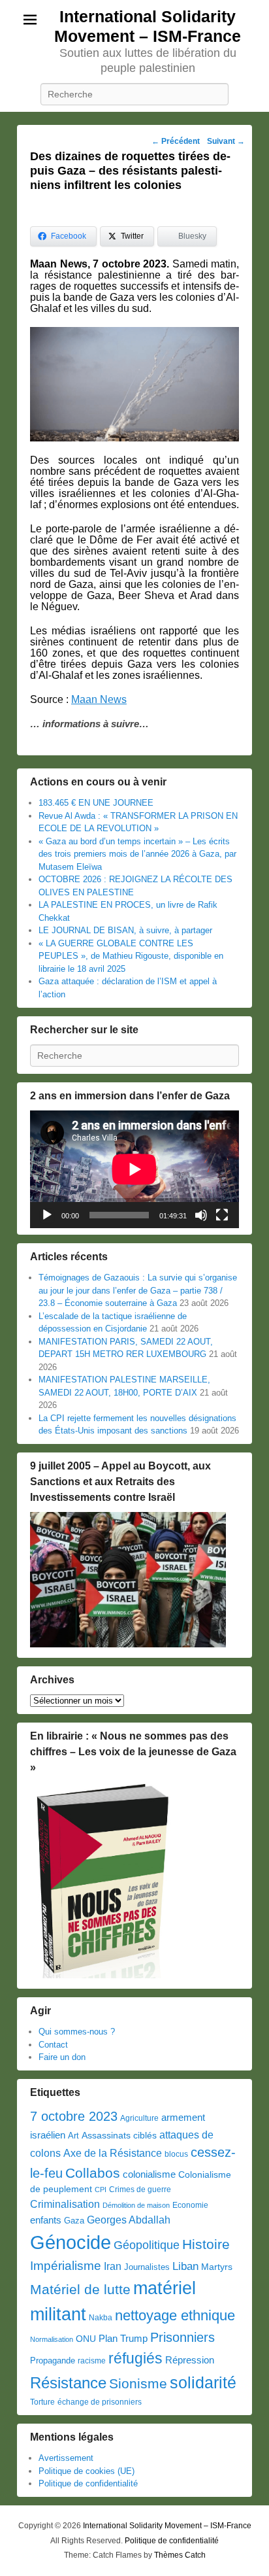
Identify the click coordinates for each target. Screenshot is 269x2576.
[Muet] (201, 1215)
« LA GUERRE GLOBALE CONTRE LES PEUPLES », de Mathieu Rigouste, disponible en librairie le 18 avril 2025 (131, 956)
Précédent (176, 141)
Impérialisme (66, 2266)
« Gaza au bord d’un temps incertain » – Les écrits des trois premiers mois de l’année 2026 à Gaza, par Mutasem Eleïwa (137, 854)
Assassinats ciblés (119, 2136)
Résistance (68, 2383)
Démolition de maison (136, 2205)
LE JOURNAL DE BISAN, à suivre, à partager (125, 930)
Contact (53, 2045)
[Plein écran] (222, 1215)
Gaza (74, 2221)
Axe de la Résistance (113, 2153)
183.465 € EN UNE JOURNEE (96, 803)
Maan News (99, 699)
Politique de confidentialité (88, 2483)
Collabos (93, 2173)
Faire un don (62, 2057)
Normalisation (52, 2339)
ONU (86, 2339)
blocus (176, 2154)
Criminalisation (65, 2204)
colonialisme (149, 2174)
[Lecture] (47, 1215)
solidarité (203, 2382)
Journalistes (147, 2267)
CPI (101, 2190)
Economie (190, 2205)
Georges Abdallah (129, 2220)
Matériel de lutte (80, 2289)
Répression (190, 2360)
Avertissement (66, 2458)
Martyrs (217, 2267)
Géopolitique (147, 2245)
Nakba (101, 2318)
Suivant (226, 141)
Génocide (71, 2242)
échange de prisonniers (100, 2402)
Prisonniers (182, 2337)
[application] (134, 1169)
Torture (42, 2402)
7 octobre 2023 (74, 2116)
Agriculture (139, 2118)
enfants (46, 2220)
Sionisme (138, 2383)
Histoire (206, 2244)
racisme (92, 2361)
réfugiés (135, 2358)
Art (73, 2136)
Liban (185, 2266)
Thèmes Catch (180, 2555)
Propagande (53, 2361)
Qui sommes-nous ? (77, 2032)
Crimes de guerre (140, 2190)
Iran (113, 2266)
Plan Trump (123, 2338)
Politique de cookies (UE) (87, 2471)
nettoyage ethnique (175, 2315)
